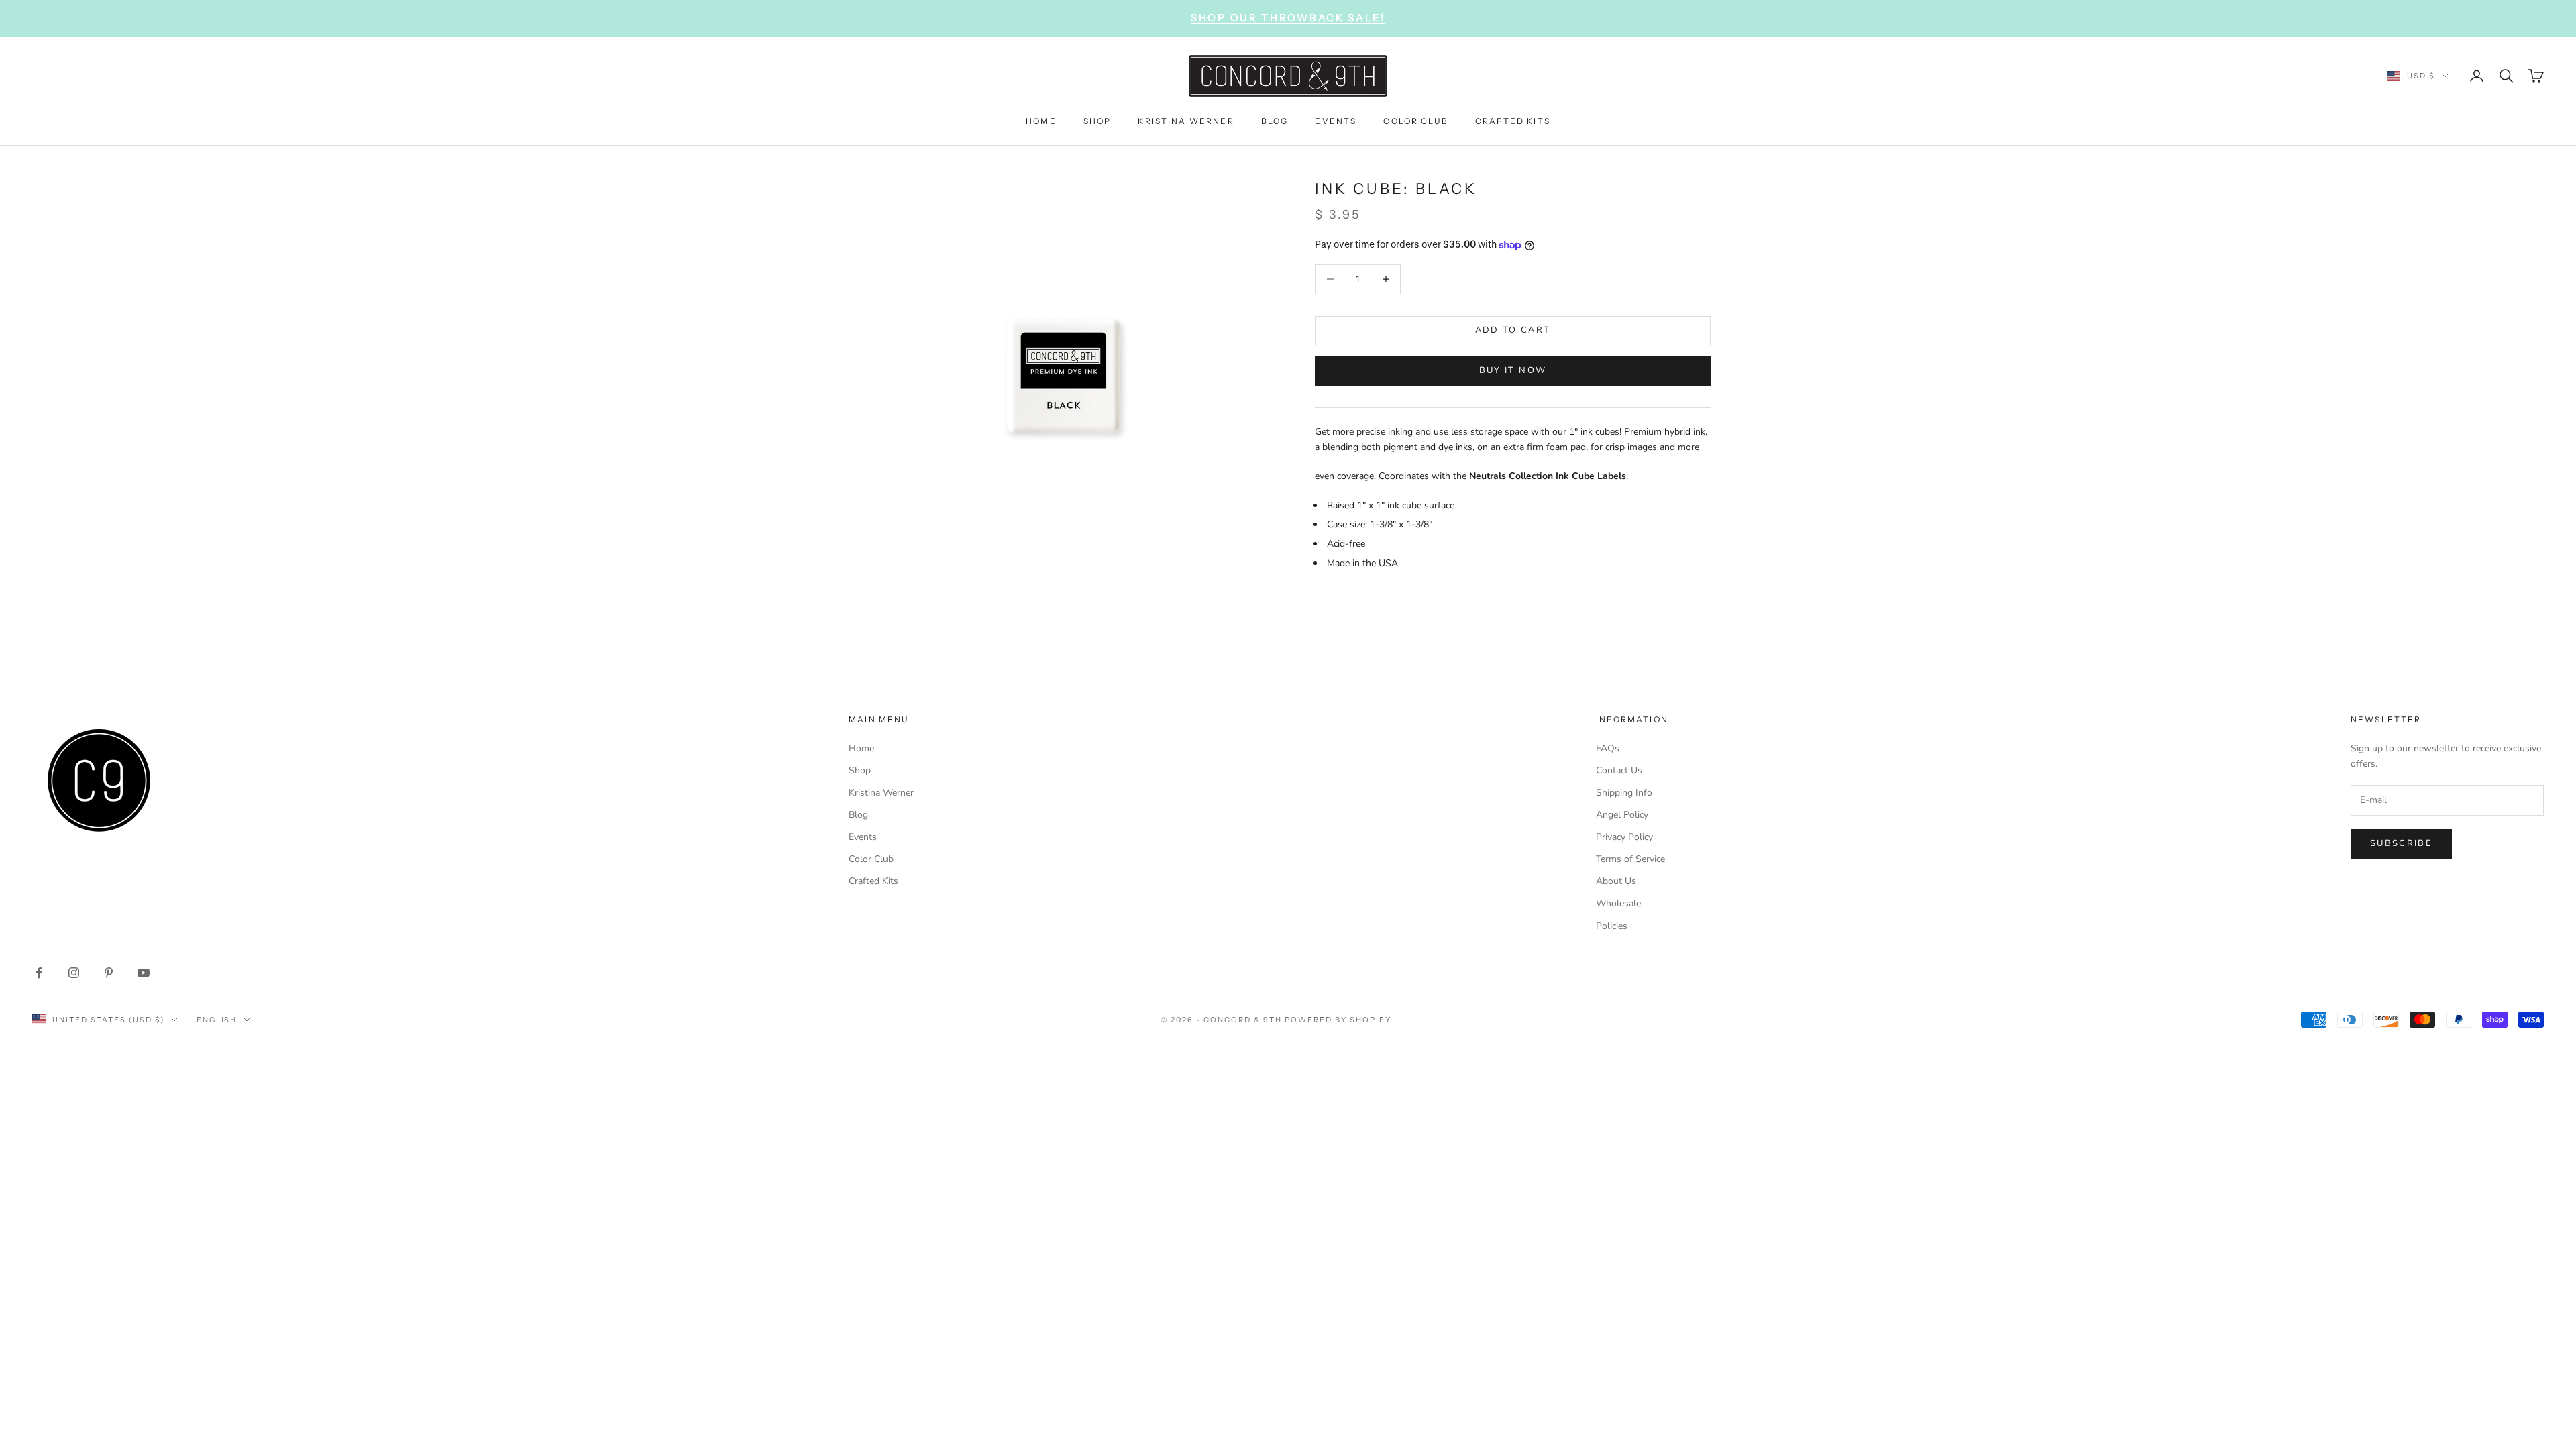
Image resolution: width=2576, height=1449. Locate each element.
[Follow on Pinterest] (109, 973)
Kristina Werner (881, 793)
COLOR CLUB (1416, 121)
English (217, 1020)
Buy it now (1513, 370)
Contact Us (1619, 770)
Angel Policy (1622, 815)
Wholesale (1618, 903)
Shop (860, 770)
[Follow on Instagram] (74, 973)
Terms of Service (1630, 859)
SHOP (1097, 121)
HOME (1041, 121)
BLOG (1275, 121)
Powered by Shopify (1338, 1020)
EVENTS (1336, 121)
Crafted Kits (873, 881)
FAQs (1608, 748)
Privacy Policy (1624, 837)
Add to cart (1513, 330)
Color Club (871, 859)
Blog (858, 815)
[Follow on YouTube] (144, 973)
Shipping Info (1624, 793)
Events (863, 837)
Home (861, 748)
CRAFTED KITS (1513, 121)
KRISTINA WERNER (1186, 121)
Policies (1612, 926)
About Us (1616, 881)
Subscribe (2401, 843)
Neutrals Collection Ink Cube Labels (1548, 476)
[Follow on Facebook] (39, 973)
